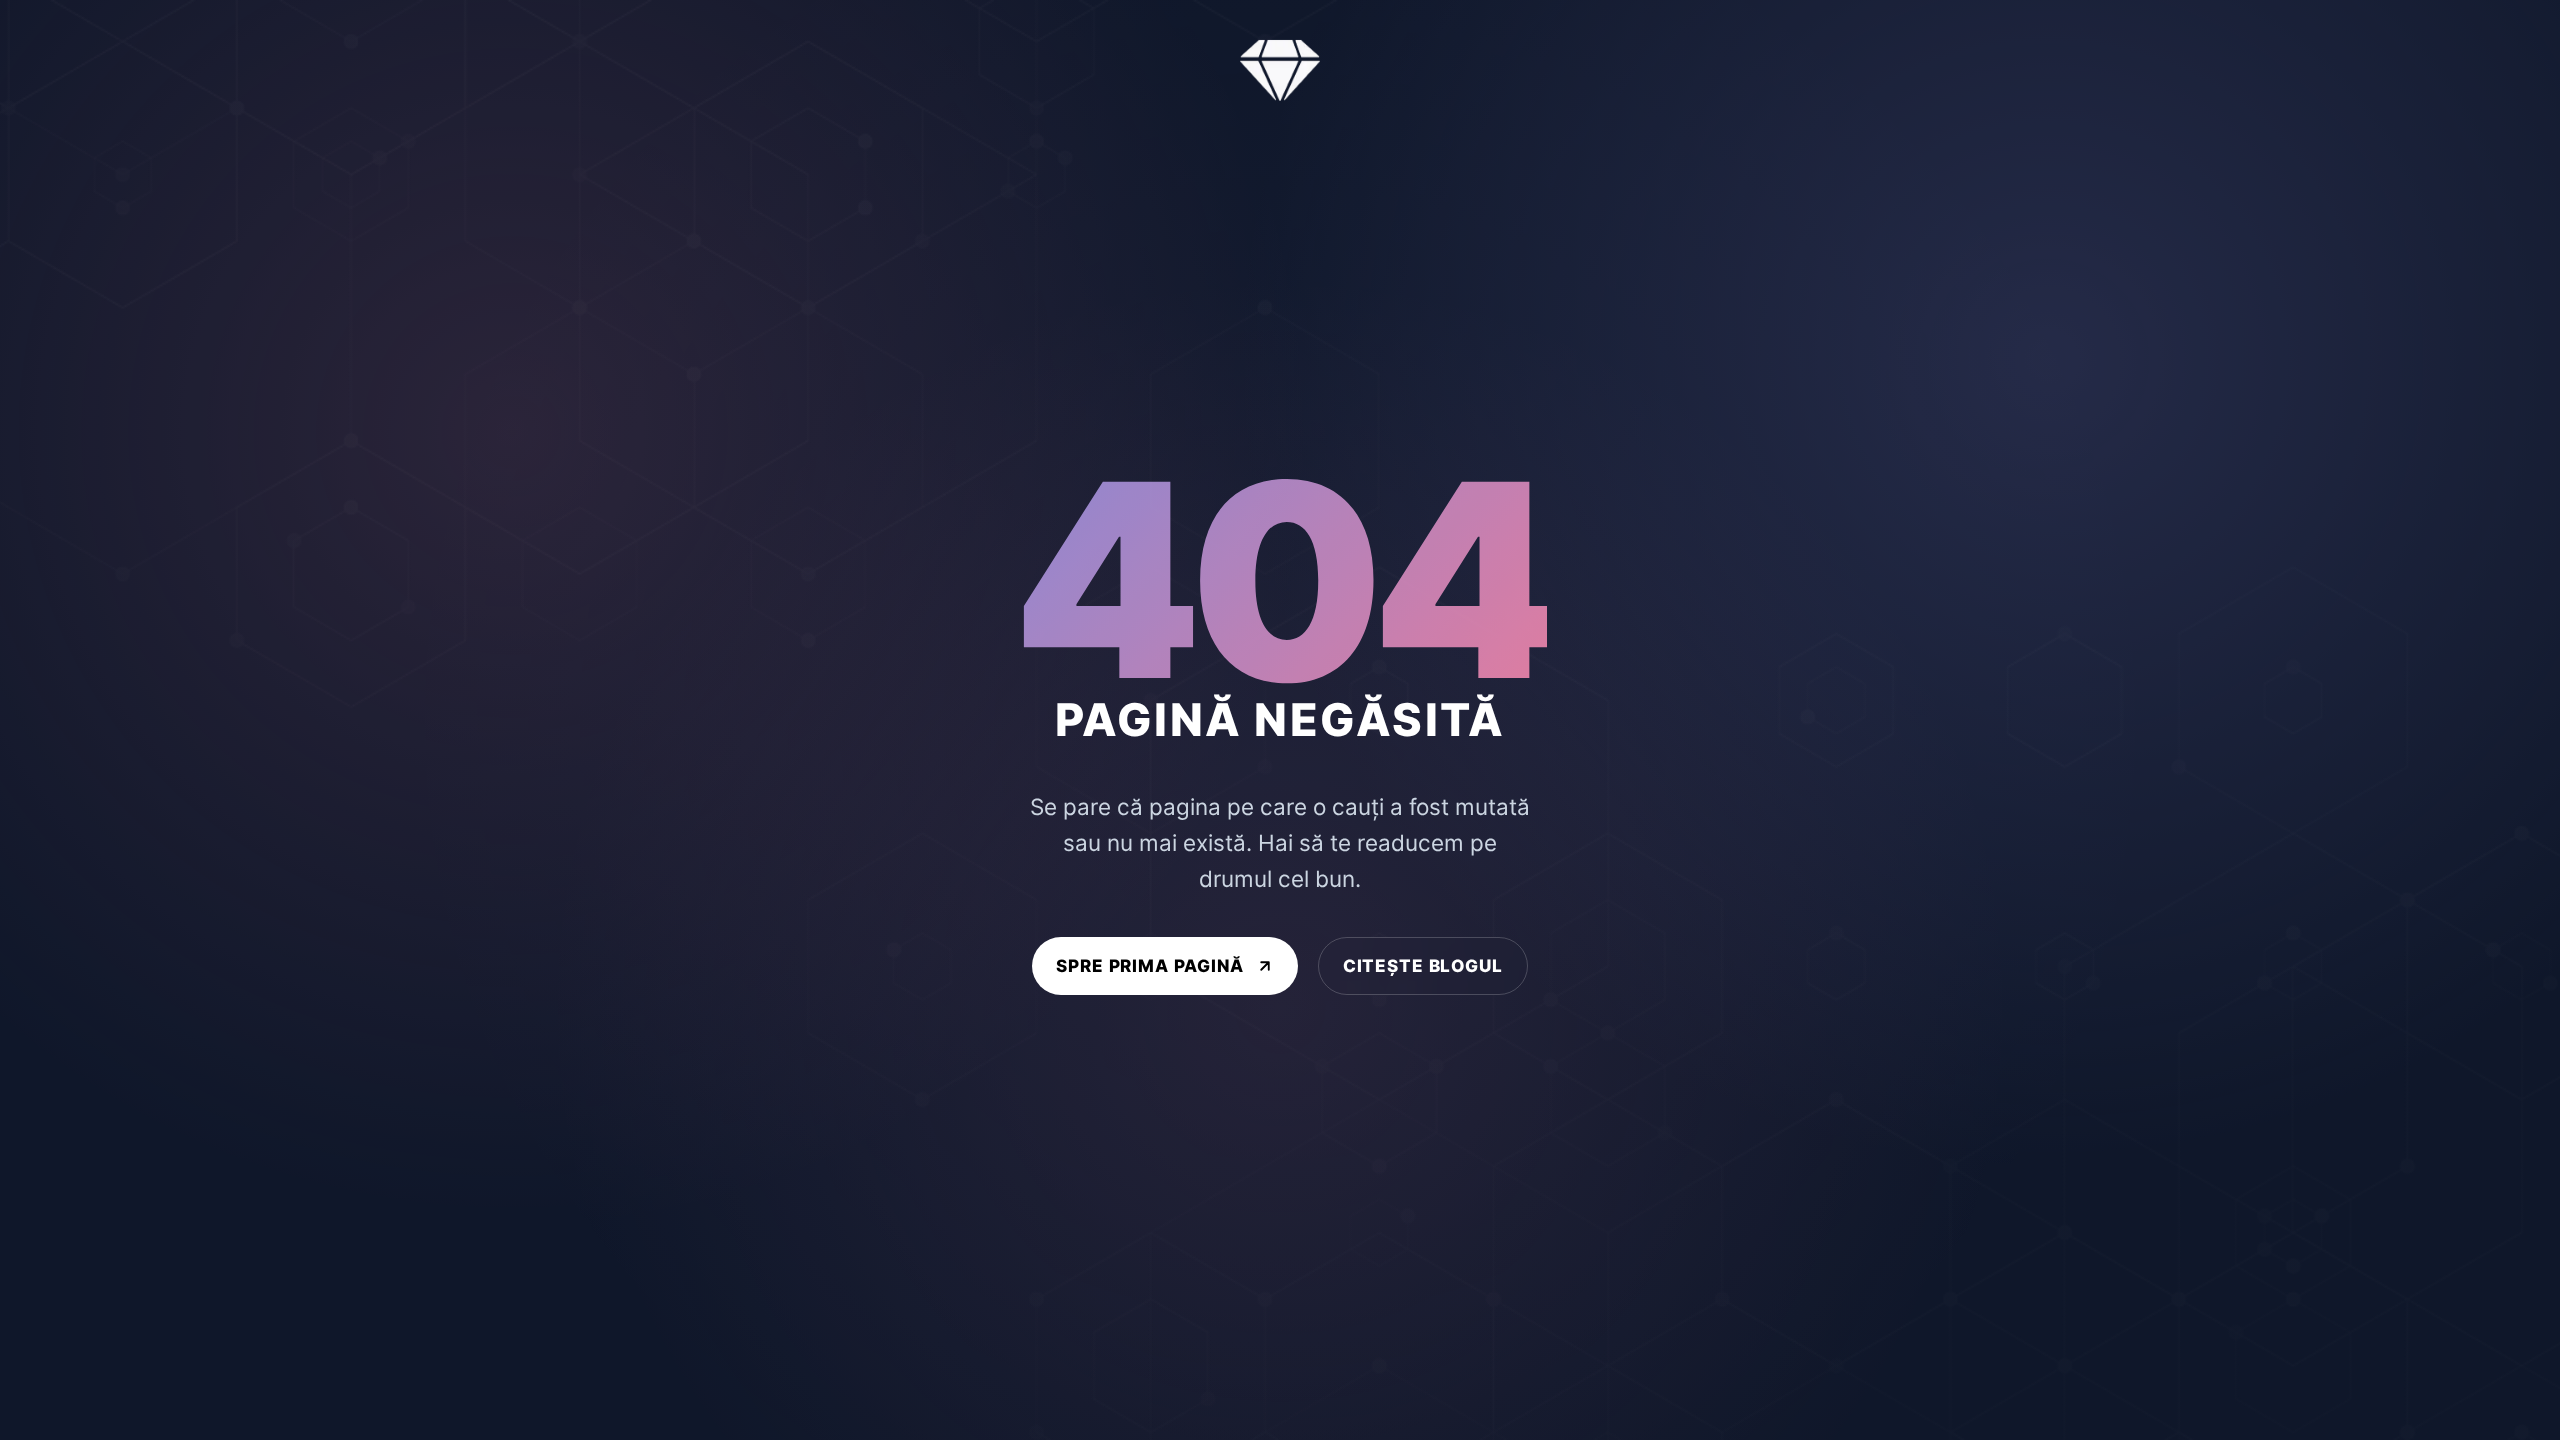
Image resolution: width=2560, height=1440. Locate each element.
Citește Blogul (1423, 965)
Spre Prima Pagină (1150, 965)
